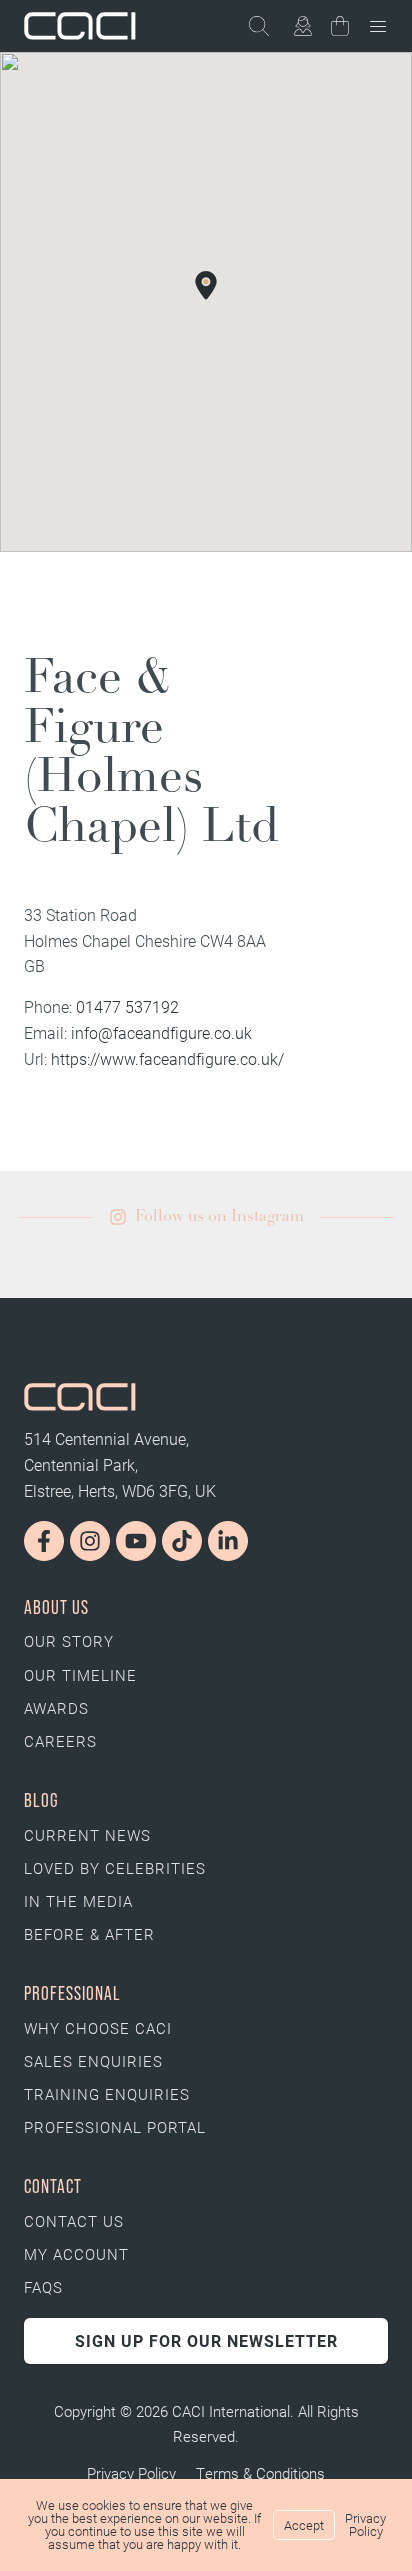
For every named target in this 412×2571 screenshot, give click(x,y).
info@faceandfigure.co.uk (161, 1032)
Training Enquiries (107, 2094)
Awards (56, 1708)
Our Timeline (80, 1675)
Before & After (89, 1934)
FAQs (43, 2287)
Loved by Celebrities (115, 1868)
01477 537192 (127, 1006)
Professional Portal (115, 2127)
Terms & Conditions (260, 2473)
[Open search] (268, 26)
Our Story (69, 1641)
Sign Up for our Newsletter (206, 2340)
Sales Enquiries (93, 2061)
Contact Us (74, 2221)
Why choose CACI (98, 2028)
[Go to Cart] (340, 29)
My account (76, 2254)
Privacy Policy (131, 2473)
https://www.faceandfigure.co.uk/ (167, 1058)
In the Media (78, 1901)
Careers (60, 1741)
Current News (87, 1835)
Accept (304, 2525)
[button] (206, 284)
